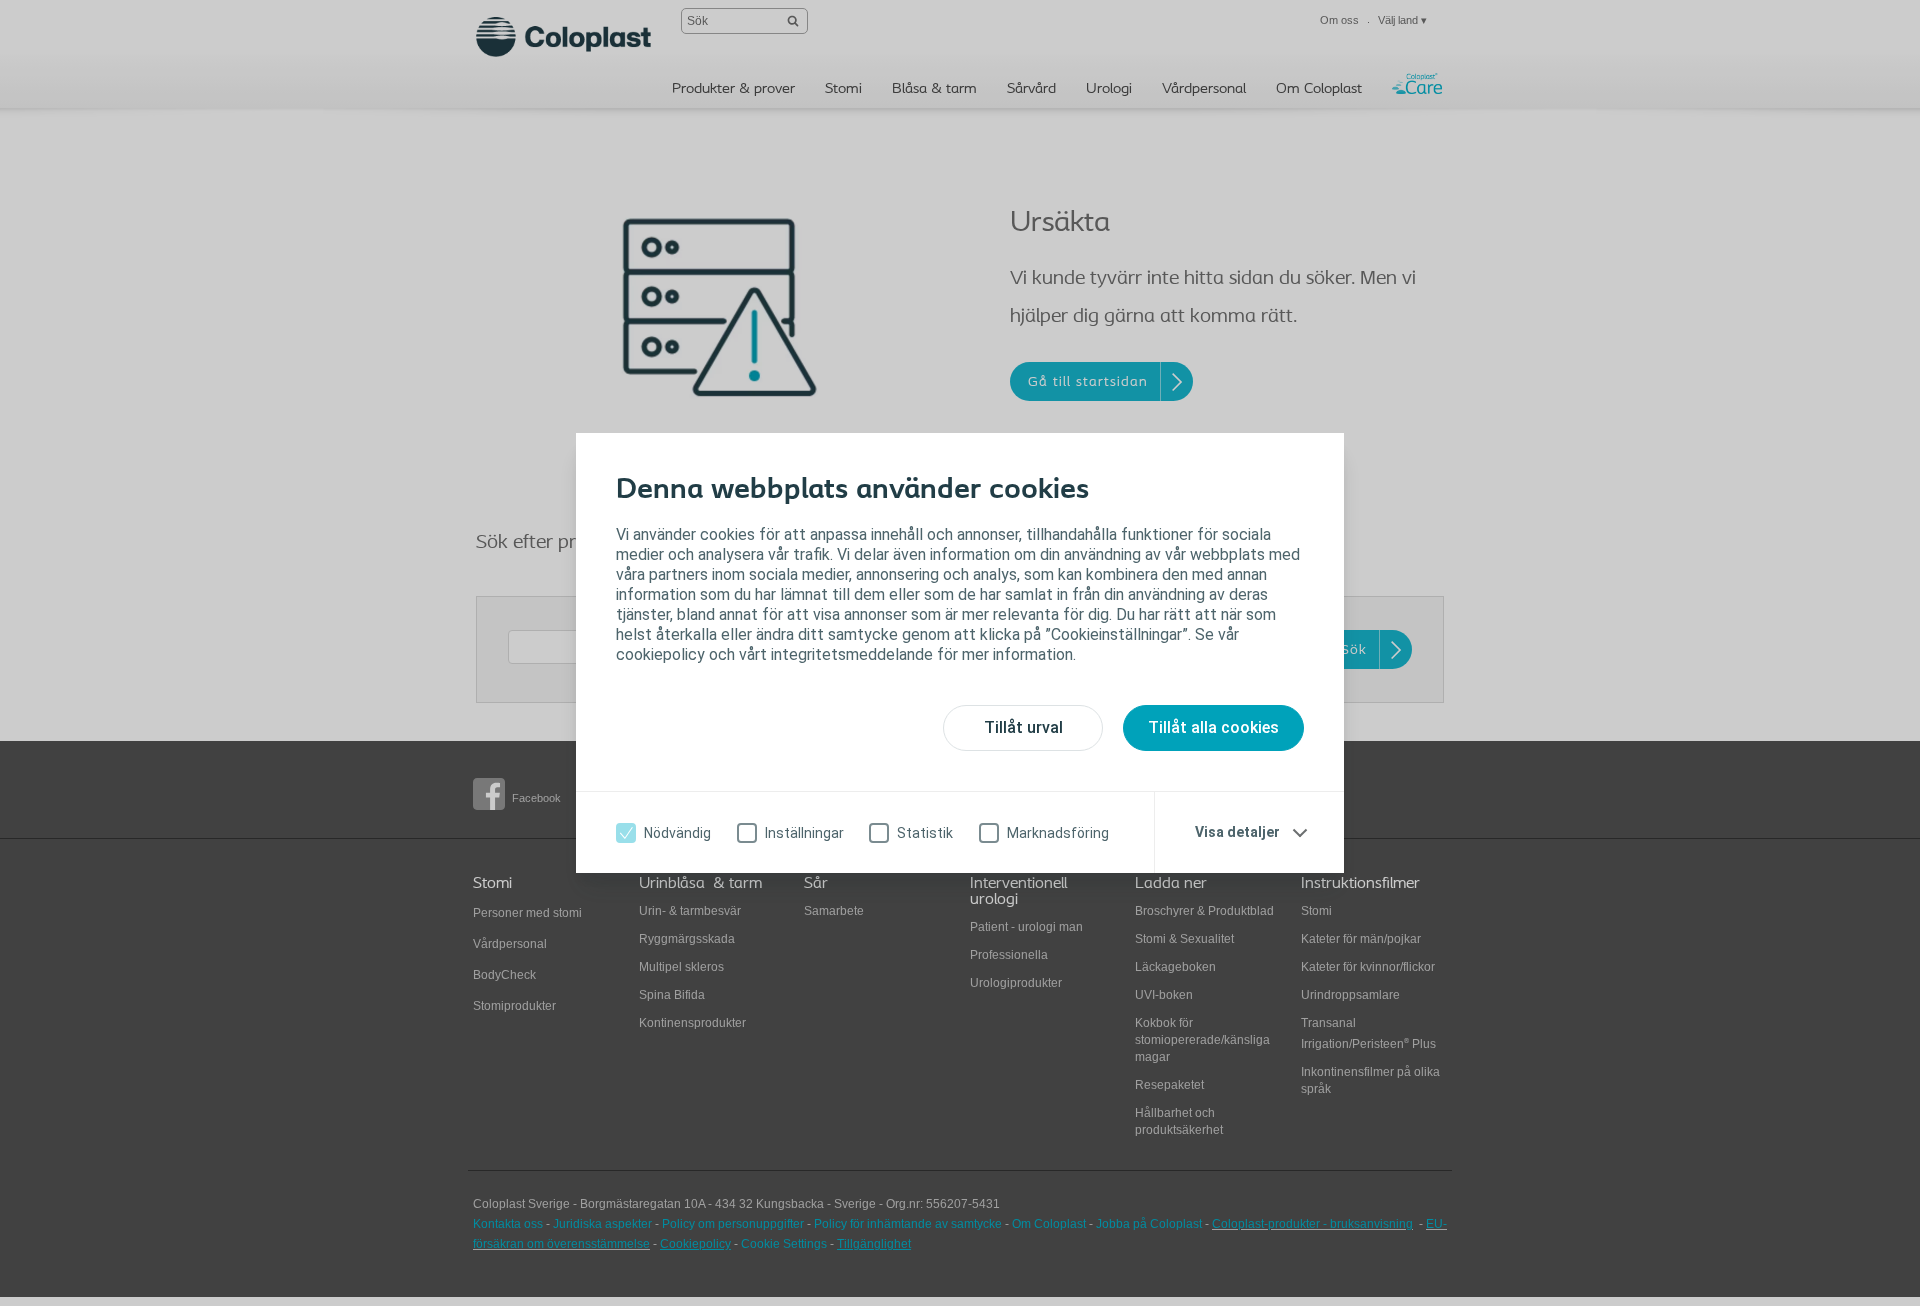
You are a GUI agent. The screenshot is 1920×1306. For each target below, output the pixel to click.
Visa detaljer (1237, 832)
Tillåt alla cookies (1213, 727)
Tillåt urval (1023, 727)
